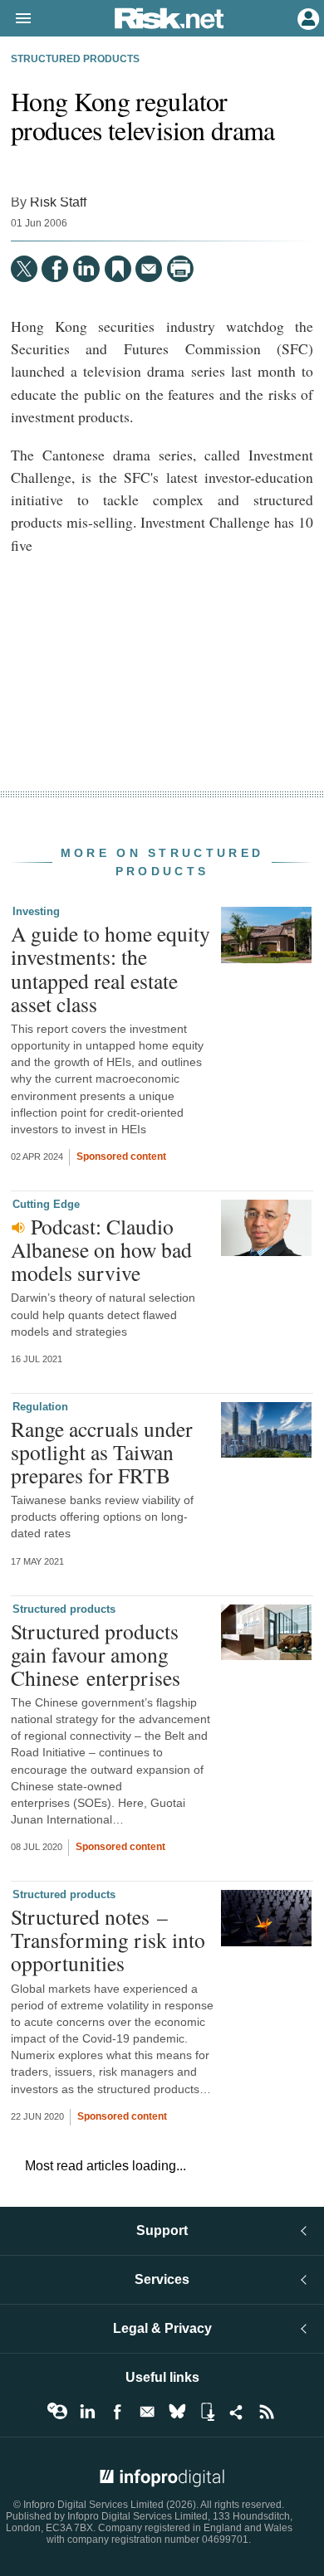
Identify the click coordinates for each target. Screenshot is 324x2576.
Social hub (237, 2412)
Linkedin (87, 2412)
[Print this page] (180, 269)
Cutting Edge (46, 1204)
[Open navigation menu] (16, 19)
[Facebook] (55, 269)
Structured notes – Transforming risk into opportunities (108, 1940)
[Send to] (149, 269)
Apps (207, 2412)
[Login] (307, 17)
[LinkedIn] (86, 269)
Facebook (117, 2412)
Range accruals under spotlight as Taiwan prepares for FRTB (102, 1452)
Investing (36, 911)
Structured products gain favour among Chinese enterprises (96, 1654)
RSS (267, 2412)
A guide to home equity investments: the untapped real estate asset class (110, 969)
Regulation (40, 1407)
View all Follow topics (57, 2412)
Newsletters (147, 2412)
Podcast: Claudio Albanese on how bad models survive (101, 1249)
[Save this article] (118, 269)
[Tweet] (24, 269)
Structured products (75, 59)
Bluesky (177, 2412)
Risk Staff (58, 202)
